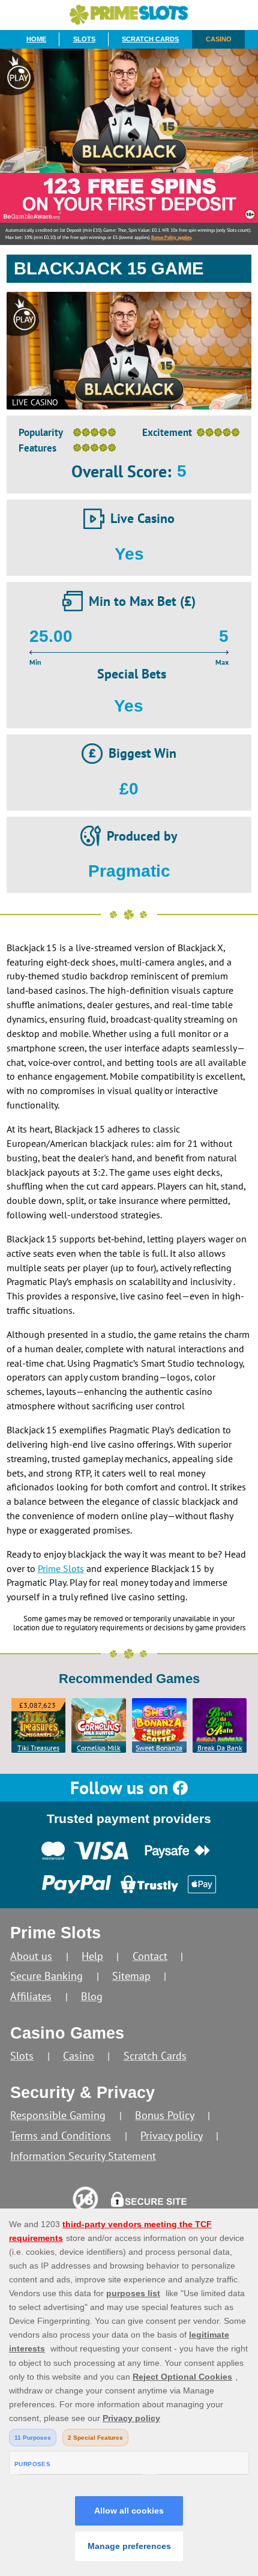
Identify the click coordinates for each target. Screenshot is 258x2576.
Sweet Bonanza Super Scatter (159, 1748)
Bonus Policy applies (171, 237)
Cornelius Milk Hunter (99, 1748)
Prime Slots (61, 1568)
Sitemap (131, 1976)
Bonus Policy (165, 2115)
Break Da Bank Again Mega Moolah (220, 1748)
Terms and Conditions (61, 2136)
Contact (150, 1956)
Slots (84, 39)
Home (36, 39)
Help (92, 1956)
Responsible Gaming (58, 2115)
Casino (219, 39)
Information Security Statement (83, 2156)
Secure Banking (46, 1976)
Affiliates (31, 1996)
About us (31, 1956)
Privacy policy (172, 2136)
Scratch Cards (150, 39)
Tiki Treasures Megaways (38, 1748)
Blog (92, 1996)
